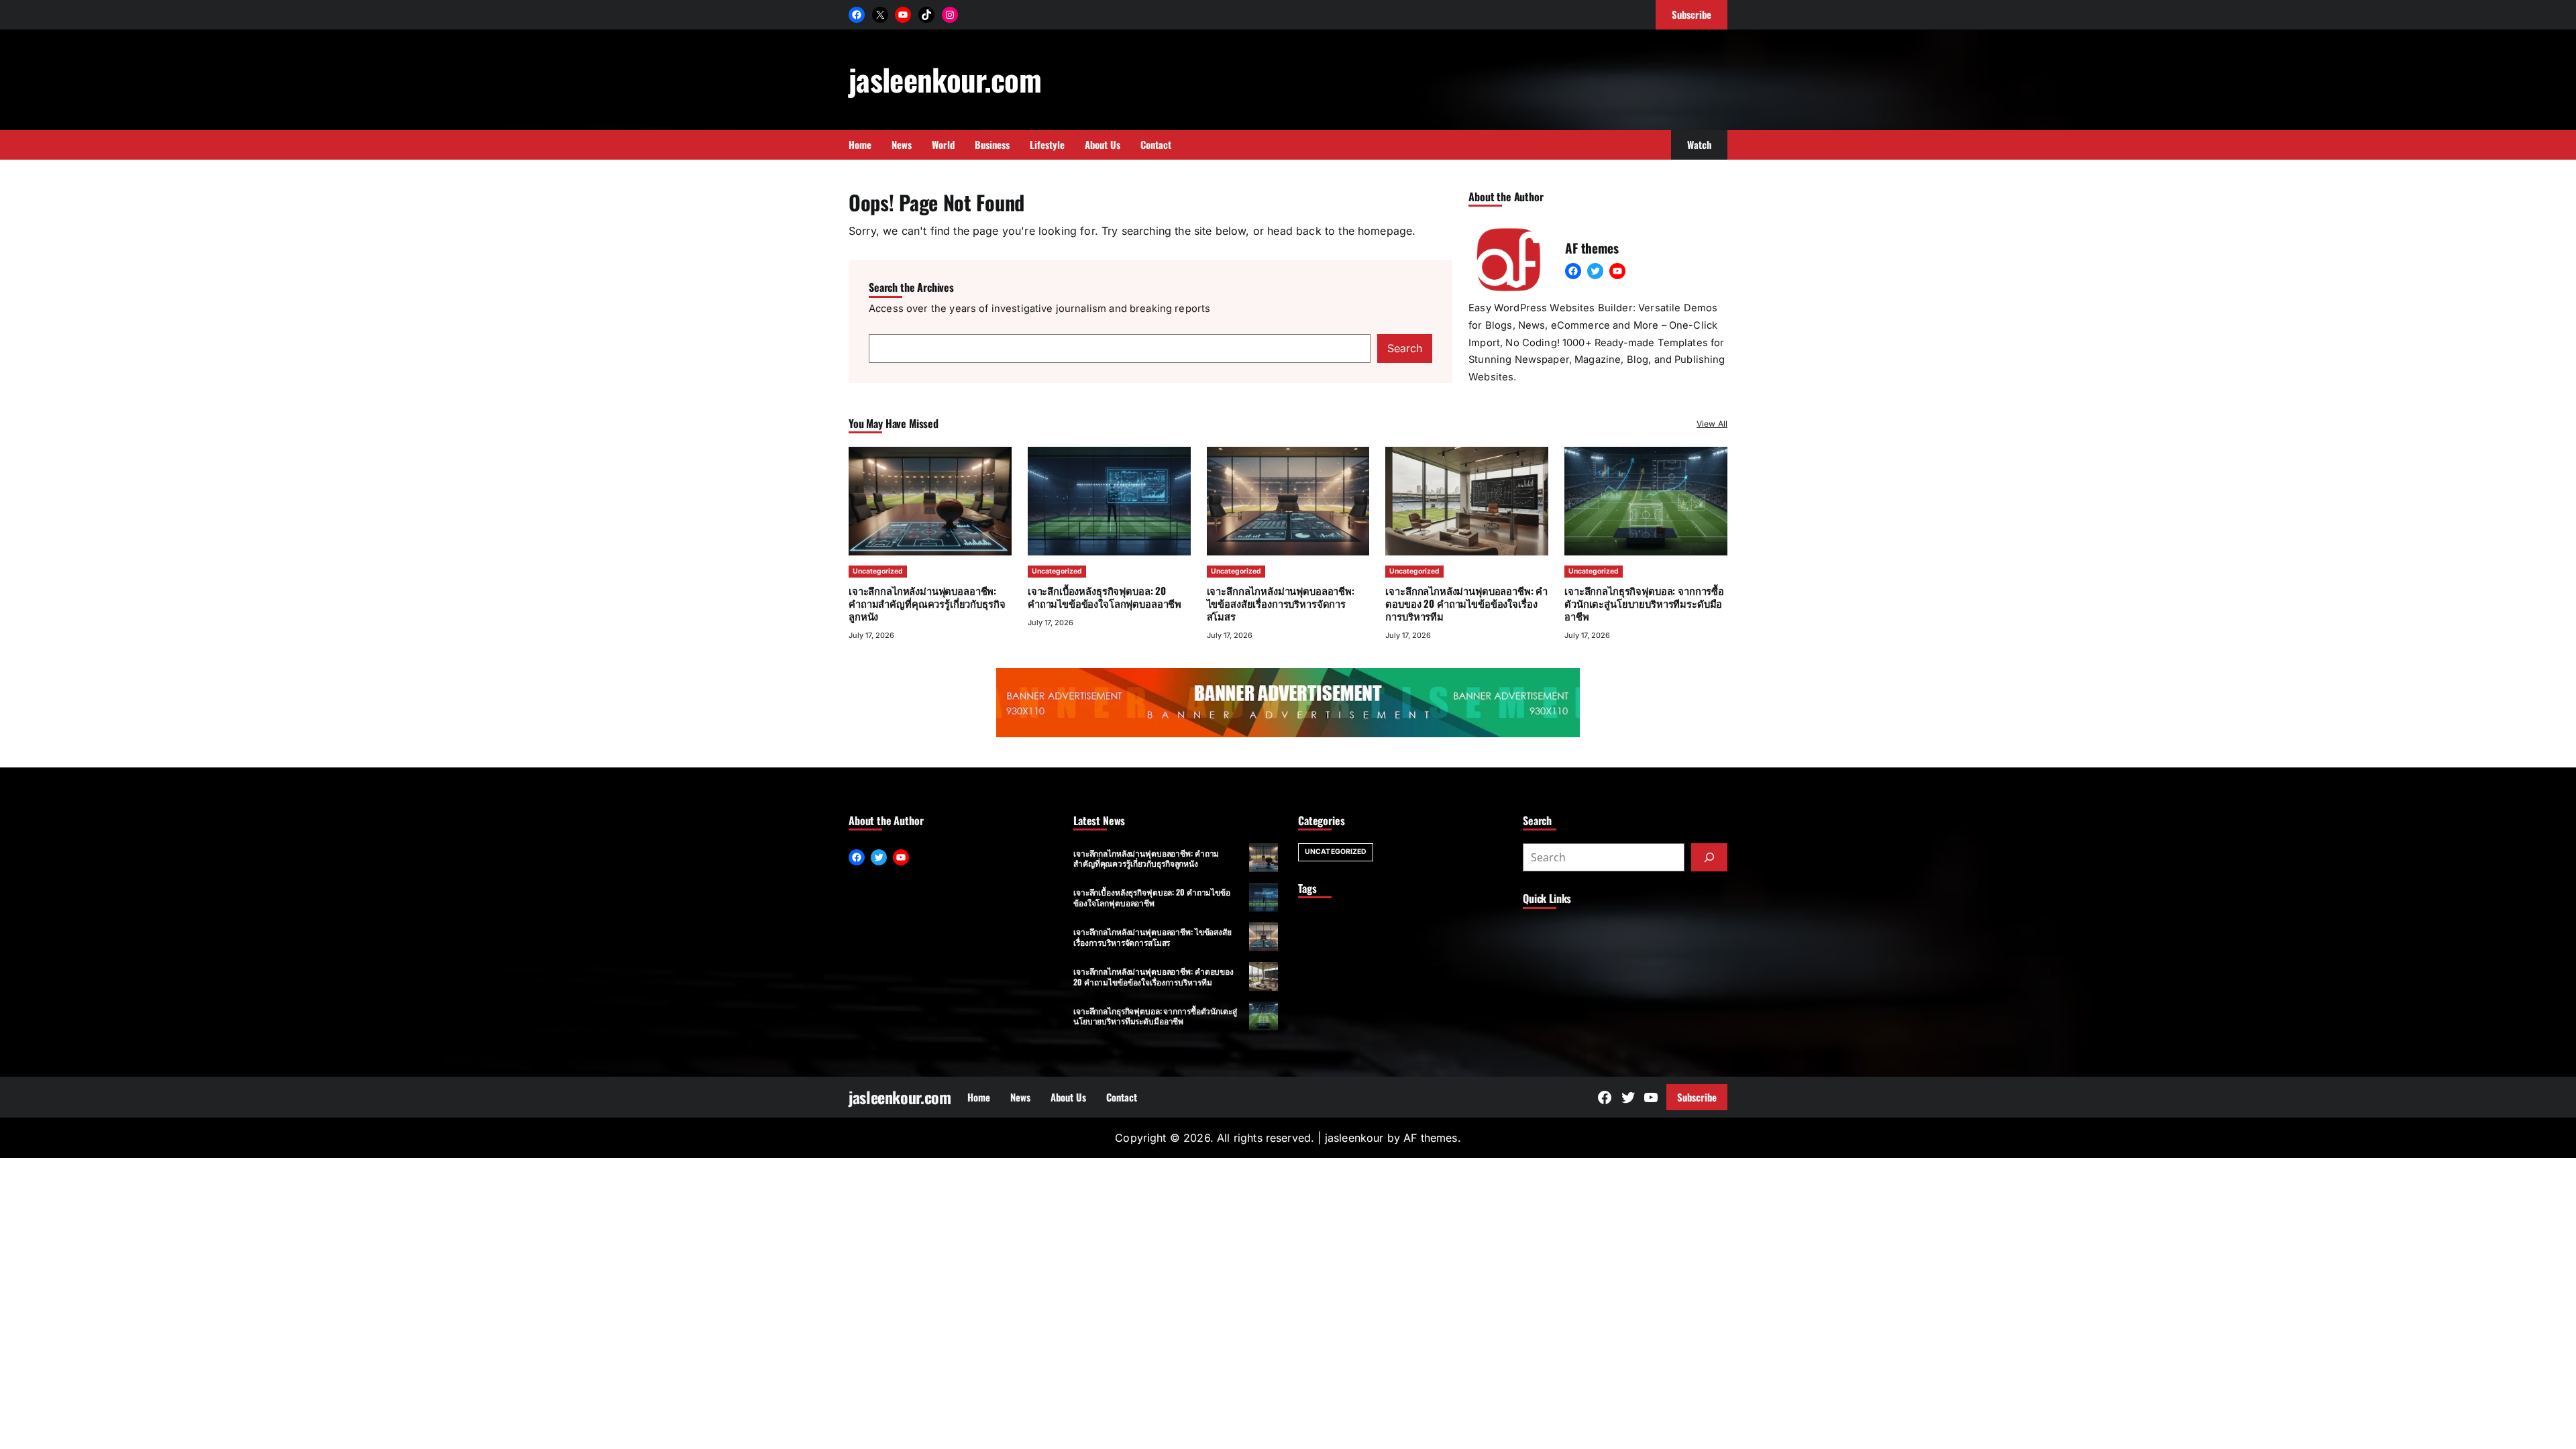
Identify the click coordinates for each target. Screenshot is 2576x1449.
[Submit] (1709, 857)
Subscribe (1697, 1097)
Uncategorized (878, 571)
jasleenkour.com (945, 79)
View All (1712, 424)
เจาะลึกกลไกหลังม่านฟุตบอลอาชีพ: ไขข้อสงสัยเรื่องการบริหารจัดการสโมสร (1281, 603)
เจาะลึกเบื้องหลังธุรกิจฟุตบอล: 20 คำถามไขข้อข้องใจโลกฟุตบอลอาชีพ (1105, 597)
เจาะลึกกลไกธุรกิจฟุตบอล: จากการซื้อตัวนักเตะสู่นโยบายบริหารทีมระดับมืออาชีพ (1644, 603)
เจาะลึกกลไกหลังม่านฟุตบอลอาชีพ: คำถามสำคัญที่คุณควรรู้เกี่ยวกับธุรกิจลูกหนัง (927, 603)
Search (1405, 348)
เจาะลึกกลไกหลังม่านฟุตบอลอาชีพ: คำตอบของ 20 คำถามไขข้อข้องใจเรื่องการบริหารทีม (1466, 603)
